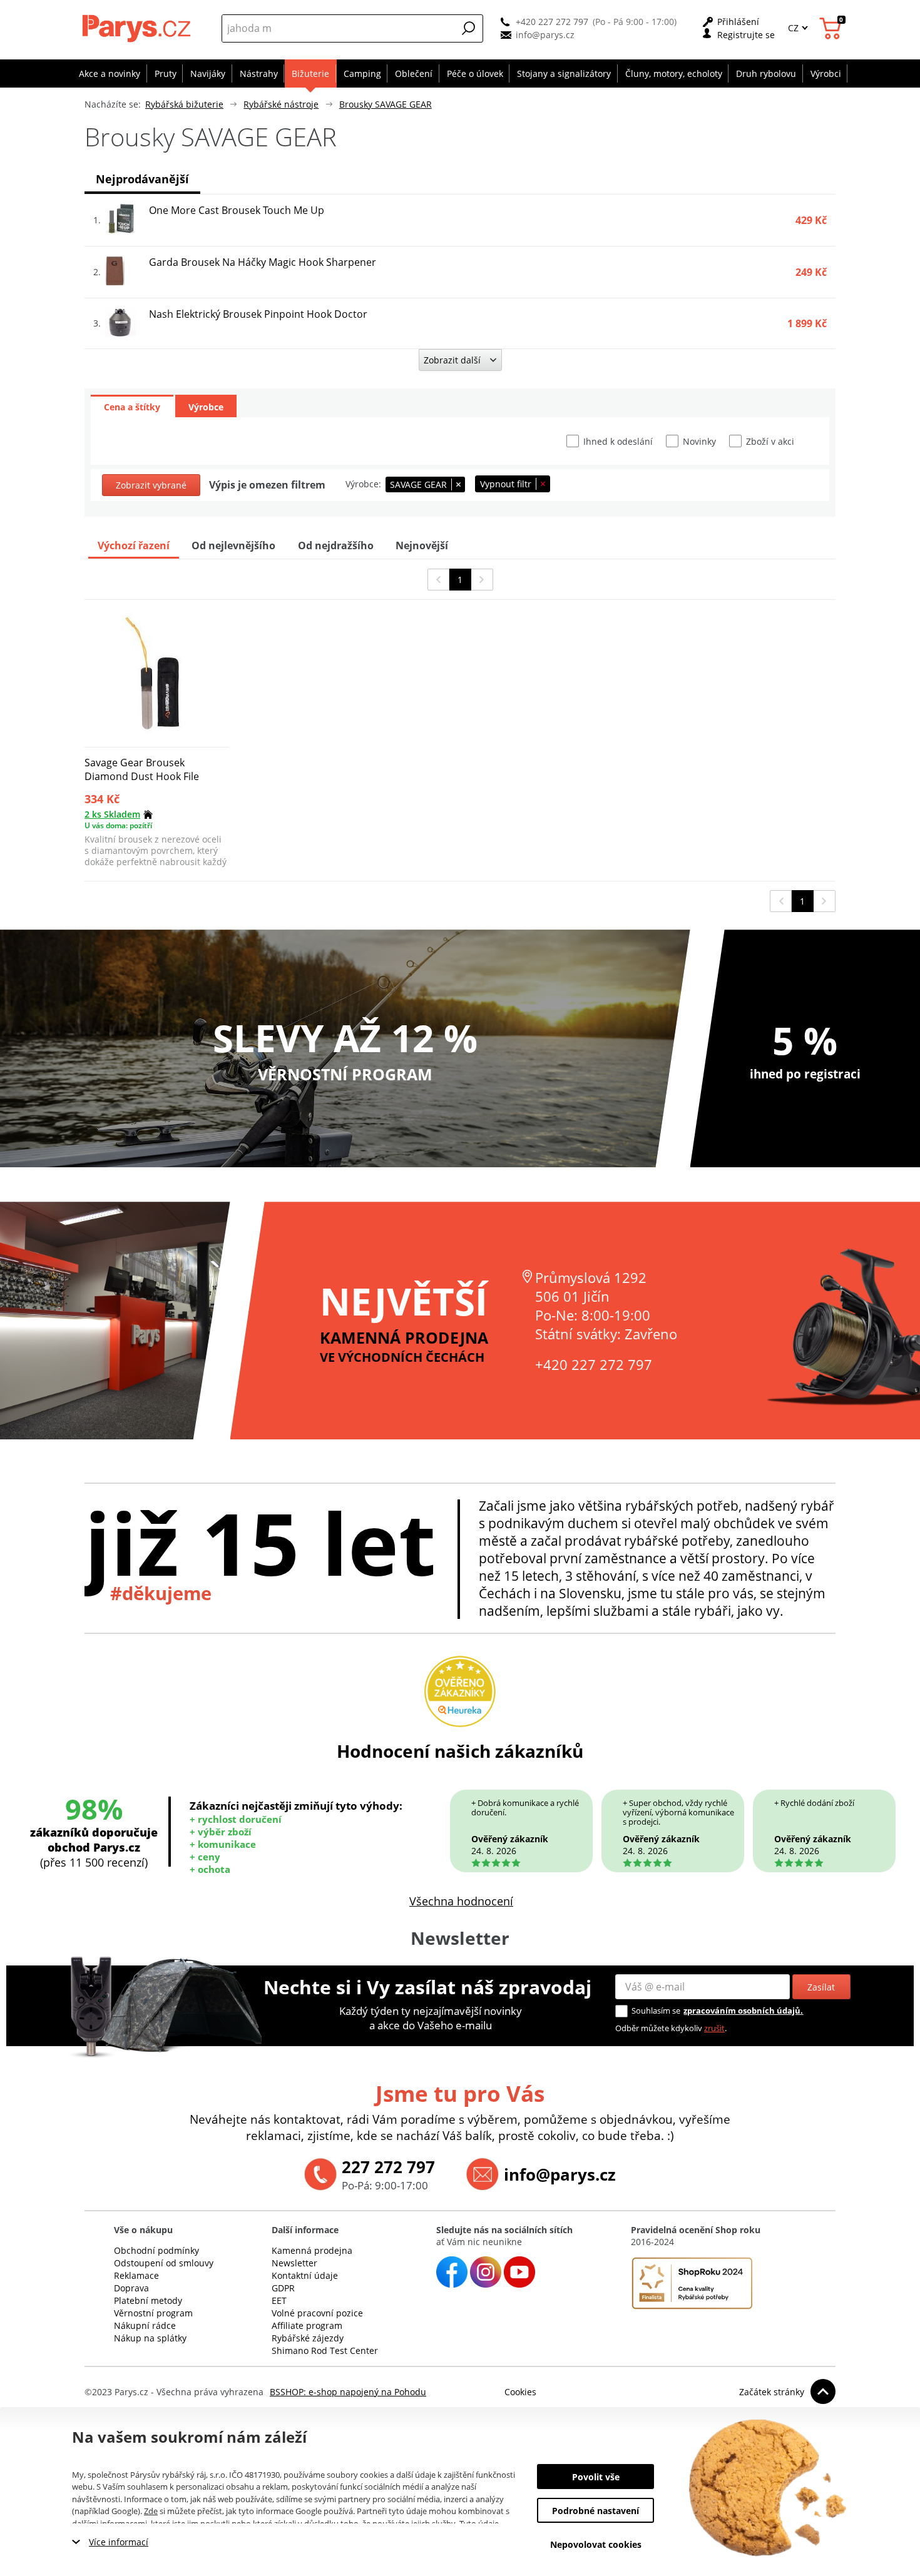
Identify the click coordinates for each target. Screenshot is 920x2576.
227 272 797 (388, 2167)
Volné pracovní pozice (317, 2313)
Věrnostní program (153, 2313)
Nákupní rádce (145, 2325)
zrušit (714, 2028)
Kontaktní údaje (305, 2275)
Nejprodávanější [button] (142, 179)
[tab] (132, 406)
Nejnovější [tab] (422, 545)
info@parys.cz (545, 35)
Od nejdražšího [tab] (336, 545)
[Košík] (832, 28)
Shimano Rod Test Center (325, 2350)
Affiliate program (307, 2325)
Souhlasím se (656, 2011)
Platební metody (148, 2300)
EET (279, 2300)
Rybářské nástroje (281, 104)
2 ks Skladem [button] (112, 814)
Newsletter (294, 2263)
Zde (151, 2511)
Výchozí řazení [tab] (134, 545)
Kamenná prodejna (312, 2250)
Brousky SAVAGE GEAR (386, 104)
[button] (469, 28)
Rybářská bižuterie (184, 104)
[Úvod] (138, 28)
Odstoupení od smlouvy (164, 2263)
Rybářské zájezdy (308, 2338)
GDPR (283, 2288)
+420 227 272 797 (552, 22)
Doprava (131, 2288)
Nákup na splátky (150, 2338)
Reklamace (136, 2275)
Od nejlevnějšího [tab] (233, 545)
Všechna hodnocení (461, 1901)
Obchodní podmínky (156, 2250)
